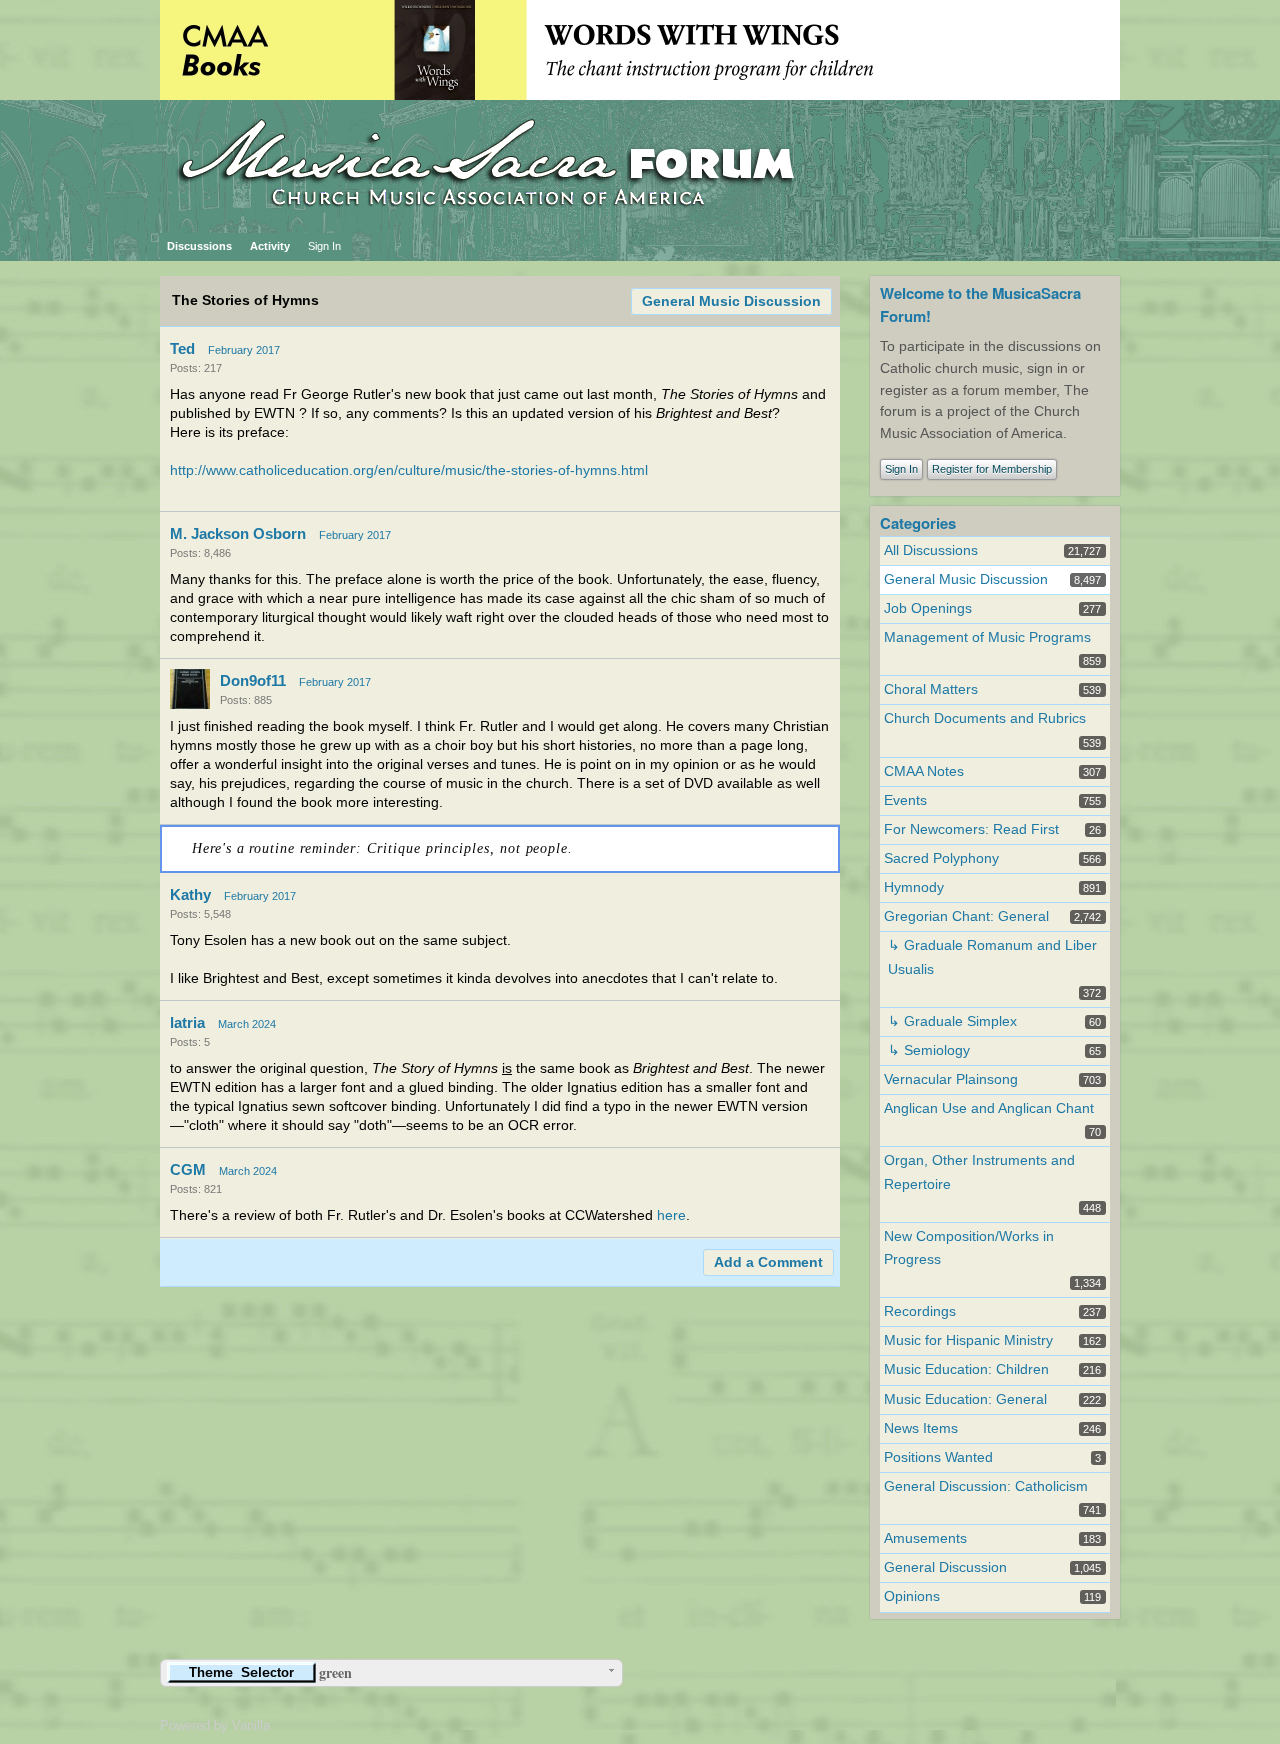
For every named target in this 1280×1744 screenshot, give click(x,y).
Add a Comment (768, 1262)
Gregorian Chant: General (966, 916)
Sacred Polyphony (941, 858)
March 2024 (247, 1024)
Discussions (199, 246)
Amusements (925, 1538)
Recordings (920, 1311)
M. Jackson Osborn (238, 533)
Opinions (912, 1596)
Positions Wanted (938, 1457)
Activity (270, 246)
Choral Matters (931, 689)
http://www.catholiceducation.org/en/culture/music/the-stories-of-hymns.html (409, 470)
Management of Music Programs (987, 637)
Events (905, 800)
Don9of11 (253, 680)
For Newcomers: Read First (971, 829)
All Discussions (931, 550)
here (671, 1215)
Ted (182, 348)
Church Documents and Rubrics (985, 718)
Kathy (190, 894)
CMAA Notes (924, 771)
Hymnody (914, 887)
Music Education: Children (966, 1369)
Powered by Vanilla (215, 1725)
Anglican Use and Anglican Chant (989, 1108)
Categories (918, 523)
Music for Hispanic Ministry (968, 1340)
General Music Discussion (731, 301)
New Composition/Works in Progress (969, 1248)
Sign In (324, 246)
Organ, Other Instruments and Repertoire (979, 1172)
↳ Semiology (929, 1050)
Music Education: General (965, 1399)
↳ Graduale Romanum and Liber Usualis (992, 957)
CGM (188, 1169)
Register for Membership (992, 469)
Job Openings (928, 608)
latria (187, 1022)
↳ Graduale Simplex (952, 1021)
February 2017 (244, 350)
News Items (921, 1428)
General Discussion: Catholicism (986, 1486)
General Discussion (945, 1567)
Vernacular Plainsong (951, 1079)
